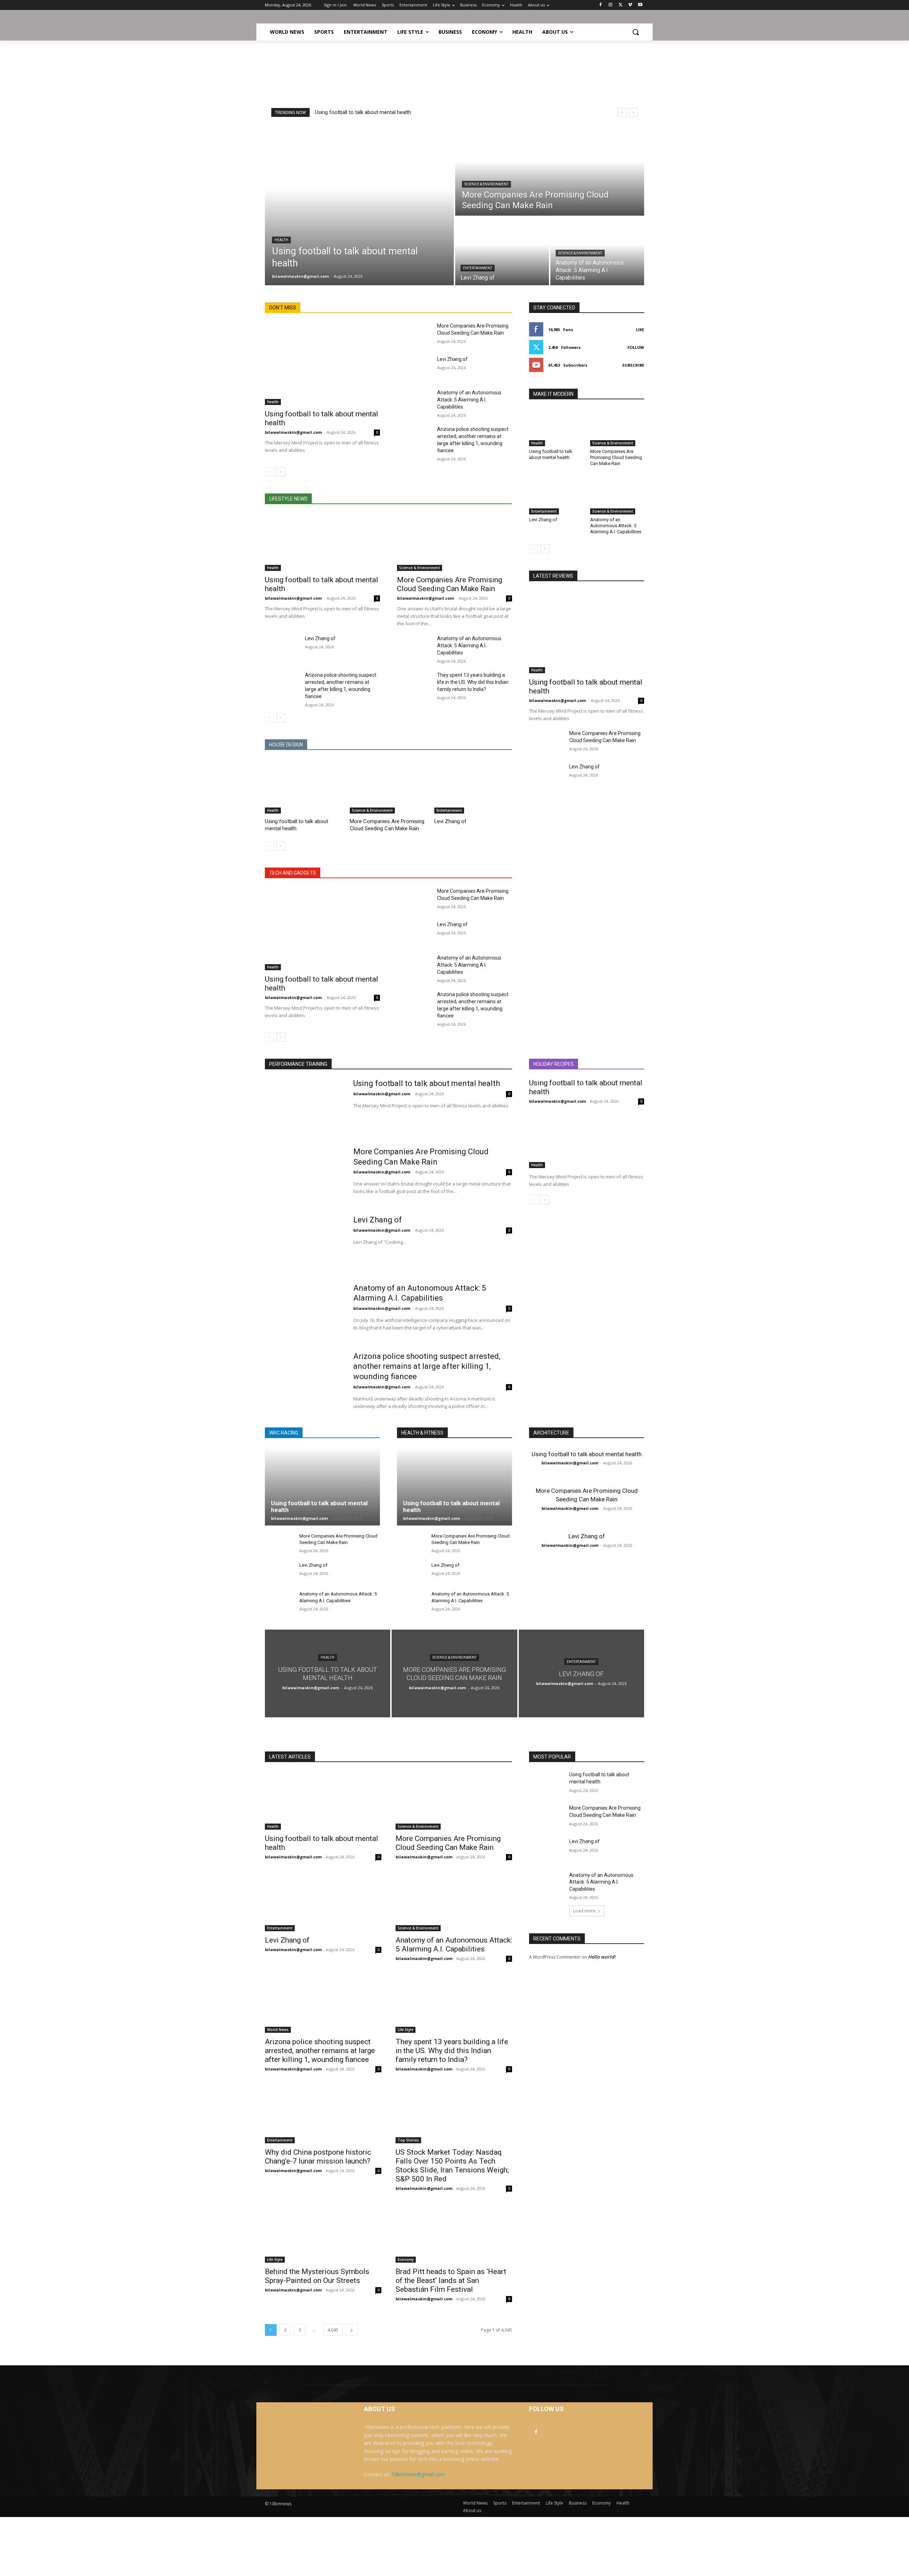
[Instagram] (611, 5)
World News (278, 2030)
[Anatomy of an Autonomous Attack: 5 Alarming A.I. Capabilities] (414, 401)
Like (640, 330)
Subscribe (633, 365)
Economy (406, 2259)
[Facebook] (601, 5)
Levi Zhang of (452, 359)
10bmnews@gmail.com (418, 2474)
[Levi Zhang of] (502, 251)
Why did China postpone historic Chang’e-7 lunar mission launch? (318, 2157)
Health (281, 240)
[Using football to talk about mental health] (359, 205)
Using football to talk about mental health (363, 112)
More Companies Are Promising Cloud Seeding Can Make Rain (450, 584)
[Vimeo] (630, 5)
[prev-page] (269, 472)
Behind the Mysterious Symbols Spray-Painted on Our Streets (317, 2276)
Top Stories (408, 2140)
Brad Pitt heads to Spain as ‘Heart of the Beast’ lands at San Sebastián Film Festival (451, 2280)
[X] (620, 5)
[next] (633, 112)
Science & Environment (486, 184)
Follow (636, 347)
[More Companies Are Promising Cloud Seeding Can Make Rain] (550, 171)
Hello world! (602, 1957)
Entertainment (478, 268)
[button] (636, 32)
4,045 (333, 2330)
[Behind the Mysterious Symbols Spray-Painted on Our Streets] (323, 2234)
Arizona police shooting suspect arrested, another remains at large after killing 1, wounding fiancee (427, 1366)
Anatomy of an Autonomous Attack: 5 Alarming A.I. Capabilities (469, 400)
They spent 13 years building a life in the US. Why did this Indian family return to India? (473, 682)
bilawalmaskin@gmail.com (293, 432)
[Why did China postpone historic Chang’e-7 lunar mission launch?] (323, 2114)
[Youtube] (640, 5)
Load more (584, 1911)
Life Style (405, 2030)
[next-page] (281, 472)
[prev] (622, 112)
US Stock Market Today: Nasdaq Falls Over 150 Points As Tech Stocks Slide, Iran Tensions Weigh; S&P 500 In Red (452, 2165)
